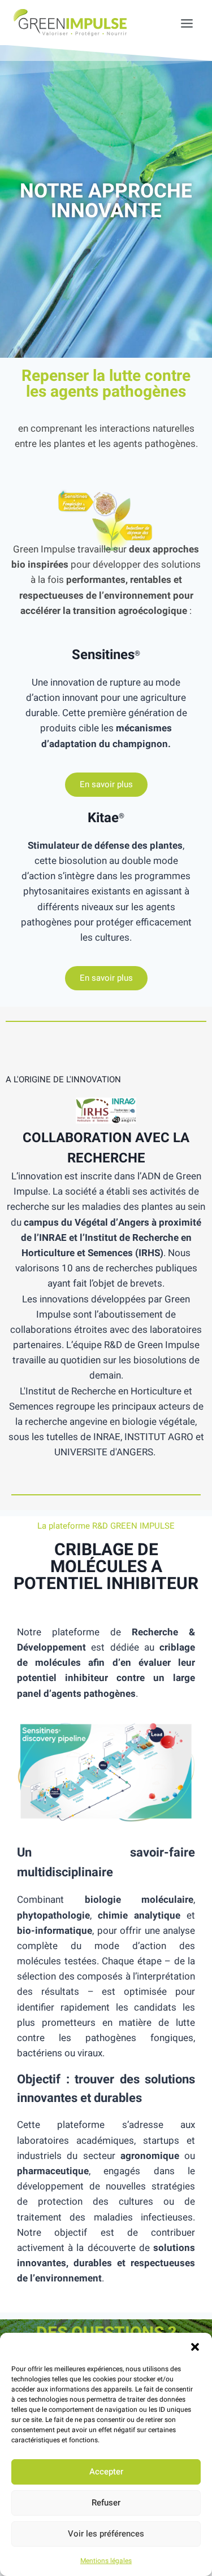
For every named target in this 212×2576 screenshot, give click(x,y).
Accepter (106, 2472)
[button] (195, 2347)
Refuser (106, 2503)
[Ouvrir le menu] (181, 23)
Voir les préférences (106, 2534)
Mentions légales (106, 2561)
